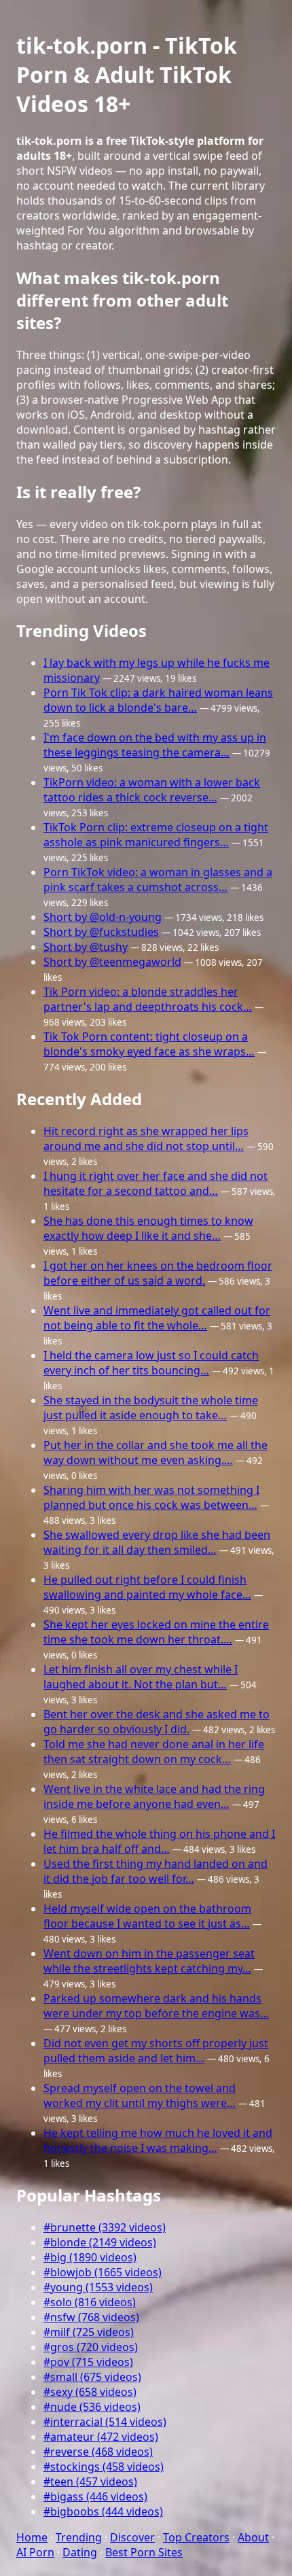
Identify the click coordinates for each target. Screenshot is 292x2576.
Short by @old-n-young (103, 917)
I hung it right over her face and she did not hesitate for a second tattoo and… (156, 1183)
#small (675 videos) (92, 2377)
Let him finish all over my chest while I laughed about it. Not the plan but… (141, 1677)
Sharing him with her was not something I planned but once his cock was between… (151, 1497)
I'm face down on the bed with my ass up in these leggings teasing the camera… (155, 745)
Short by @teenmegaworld (112, 962)
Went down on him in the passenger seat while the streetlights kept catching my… (149, 1961)
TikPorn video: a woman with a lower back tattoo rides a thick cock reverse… (152, 790)
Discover (132, 2537)
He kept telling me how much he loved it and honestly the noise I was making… (158, 2140)
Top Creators (196, 2537)
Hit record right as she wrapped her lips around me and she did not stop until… (146, 1138)
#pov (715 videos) (88, 2362)
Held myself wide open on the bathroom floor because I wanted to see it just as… (147, 1916)
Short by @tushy (86, 947)
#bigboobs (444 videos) (103, 2511)
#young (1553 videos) (98, 2287)
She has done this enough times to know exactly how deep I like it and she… (148, 1228)
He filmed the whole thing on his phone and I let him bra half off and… (159, 1841)
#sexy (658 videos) (90, 2392)
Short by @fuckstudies (101, 932)
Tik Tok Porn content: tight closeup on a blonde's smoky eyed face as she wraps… (149, 1044)
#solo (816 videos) (90, 2302)
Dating (80, 2552)
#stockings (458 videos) (104, 2467)
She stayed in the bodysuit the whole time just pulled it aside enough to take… (151, 1408)
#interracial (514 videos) (105, 2422)
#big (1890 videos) (90, 2257)
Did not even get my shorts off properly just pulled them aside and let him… (156, 2051)
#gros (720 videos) (91, 2347)
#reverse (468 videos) (98, 2452)
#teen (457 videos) (90, 2482)
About (253, 2537)
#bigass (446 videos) (95, 2496)
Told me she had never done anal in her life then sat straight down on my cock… (154, 1752)
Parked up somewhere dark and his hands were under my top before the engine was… (156, 2006)
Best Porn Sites (144, 2552)
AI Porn (35, 2552)
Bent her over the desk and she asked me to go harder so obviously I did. (157, 1722)
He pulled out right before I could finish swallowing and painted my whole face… (147, 1587)
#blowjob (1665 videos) (103, 2272)
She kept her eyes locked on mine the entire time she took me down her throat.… (156, 1632)
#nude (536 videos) (92, 2407)
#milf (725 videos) (89, 2332)
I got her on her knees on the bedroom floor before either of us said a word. (158, 1273)
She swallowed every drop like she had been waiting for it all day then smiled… (157, 1542)
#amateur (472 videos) (101, 2437)
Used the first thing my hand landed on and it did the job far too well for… (156, 1871)
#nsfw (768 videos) (91, 2317)
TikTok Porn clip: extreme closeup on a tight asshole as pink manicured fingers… (156, 835)
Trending (79, 2537)
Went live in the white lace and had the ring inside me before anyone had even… (154, 1796)
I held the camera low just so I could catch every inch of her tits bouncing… (151, 1363)
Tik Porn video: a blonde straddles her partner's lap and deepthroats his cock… (148, 999)
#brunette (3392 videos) (105, 2227)
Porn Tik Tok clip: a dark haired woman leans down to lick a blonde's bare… (158, 700)
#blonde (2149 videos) (100, 2242)
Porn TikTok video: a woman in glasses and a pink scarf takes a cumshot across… (158, 880)
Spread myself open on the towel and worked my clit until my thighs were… (140, 2095)
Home (32, 2537)
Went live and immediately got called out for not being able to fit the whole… (157, 1318)
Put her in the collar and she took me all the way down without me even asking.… (156, 1452)
